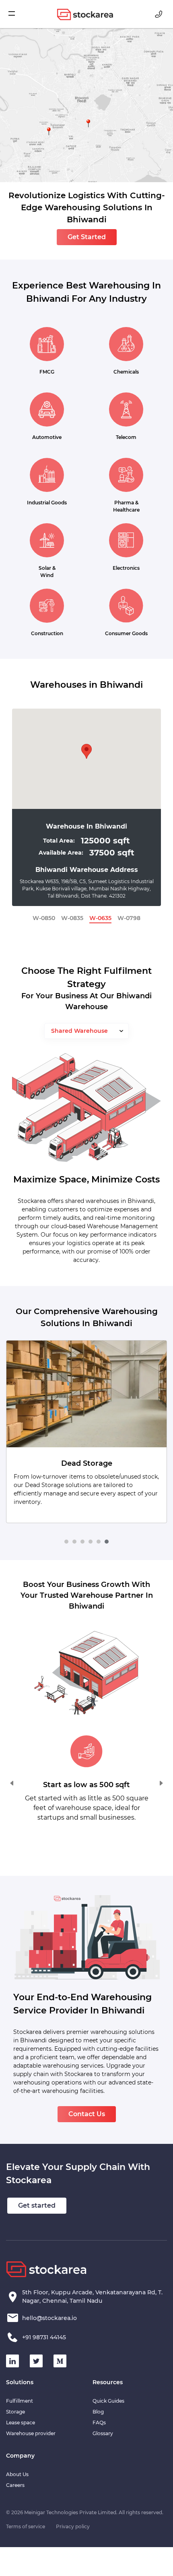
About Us (17, 2474)
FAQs (99, 2423)
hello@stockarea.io (49, 2318)
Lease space (21, 2423)
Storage (15, 2412)
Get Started (87, 237)
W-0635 (100, 918)
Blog (98, 2412)
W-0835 (72, 918)
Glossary (103, 2433)
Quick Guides (108, 2401)
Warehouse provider (31, 2433)
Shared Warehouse (79, 1031)
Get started (37, 2205)
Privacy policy (73, 2526)
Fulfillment (20, 2401)
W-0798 (129, 918)
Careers (15, 2485)
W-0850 (44, 918)
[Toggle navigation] (16, 14)
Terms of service (26, 2526)
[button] (66, 1542)
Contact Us (87, 2114)
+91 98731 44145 (44, 2337)
